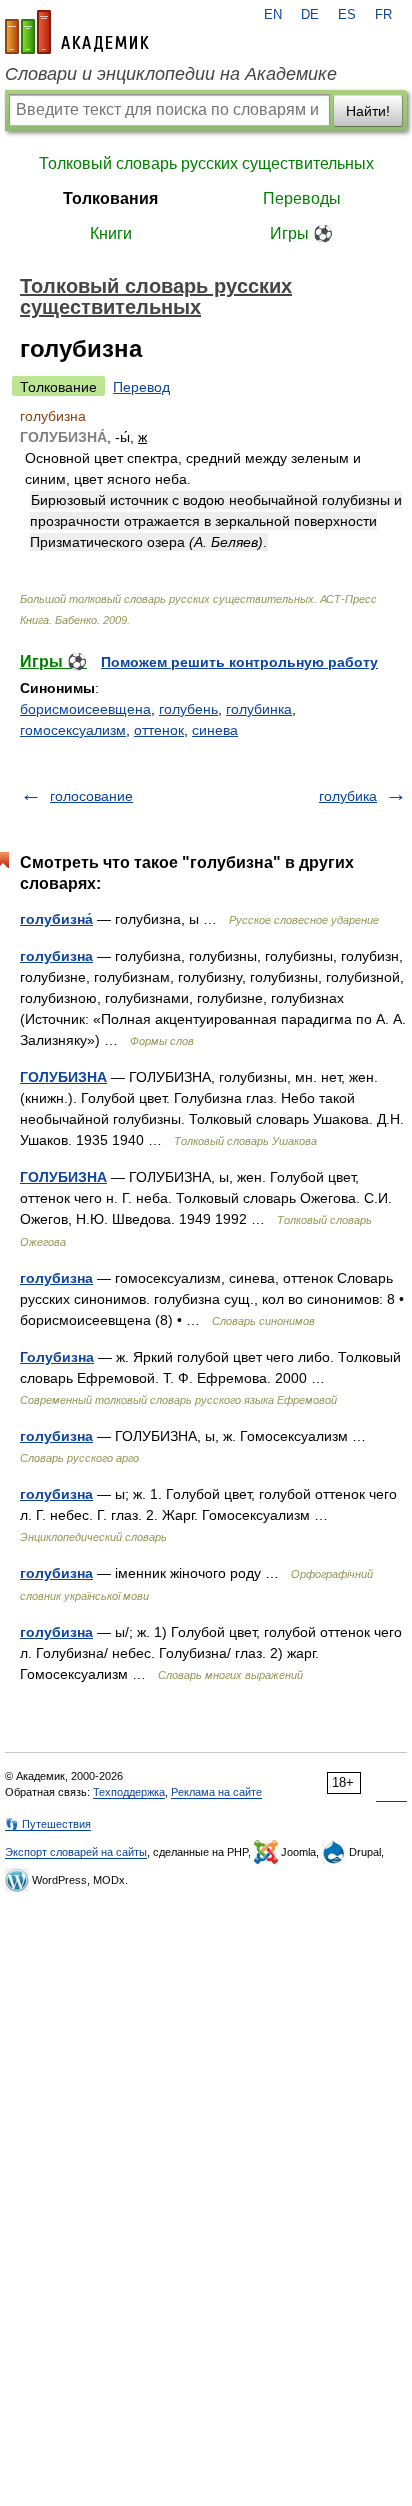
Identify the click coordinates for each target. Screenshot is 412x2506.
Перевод (141, 387)
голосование (91, 796)
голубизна (56, 956)
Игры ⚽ (301, 233)
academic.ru (77, 32)
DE (310, 15)
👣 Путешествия (48, 1824)
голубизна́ (56, 919)
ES (347, 15)
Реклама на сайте (216, 1792)
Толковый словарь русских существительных (206, 163)
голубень (188, 709)
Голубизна (57, 1357)
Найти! (368, 111)
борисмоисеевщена (85, 709)
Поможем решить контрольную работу (239, 662)
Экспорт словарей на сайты (76, 1852)
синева (215, 730)
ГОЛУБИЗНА (63, 1077)
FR (383, 15)
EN (273, 15)
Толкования (110, 198)
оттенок (159, 730)
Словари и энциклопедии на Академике (171, 74)
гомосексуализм (73, 730)
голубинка (259, 709)
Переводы (302, 198)
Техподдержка (129, 1792)
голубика (348, 796)
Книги (111, 233)
